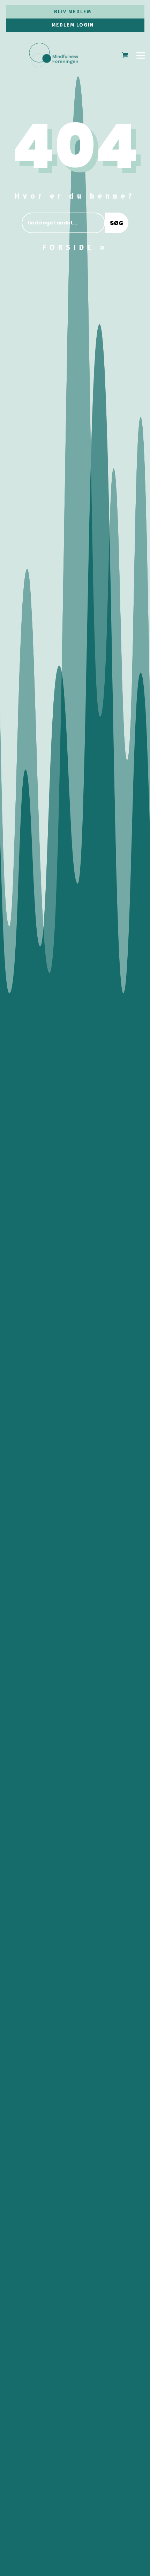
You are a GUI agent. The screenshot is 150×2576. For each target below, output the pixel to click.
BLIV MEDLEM (73, 12)
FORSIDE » (75, 247)
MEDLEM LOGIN (73, 25)
